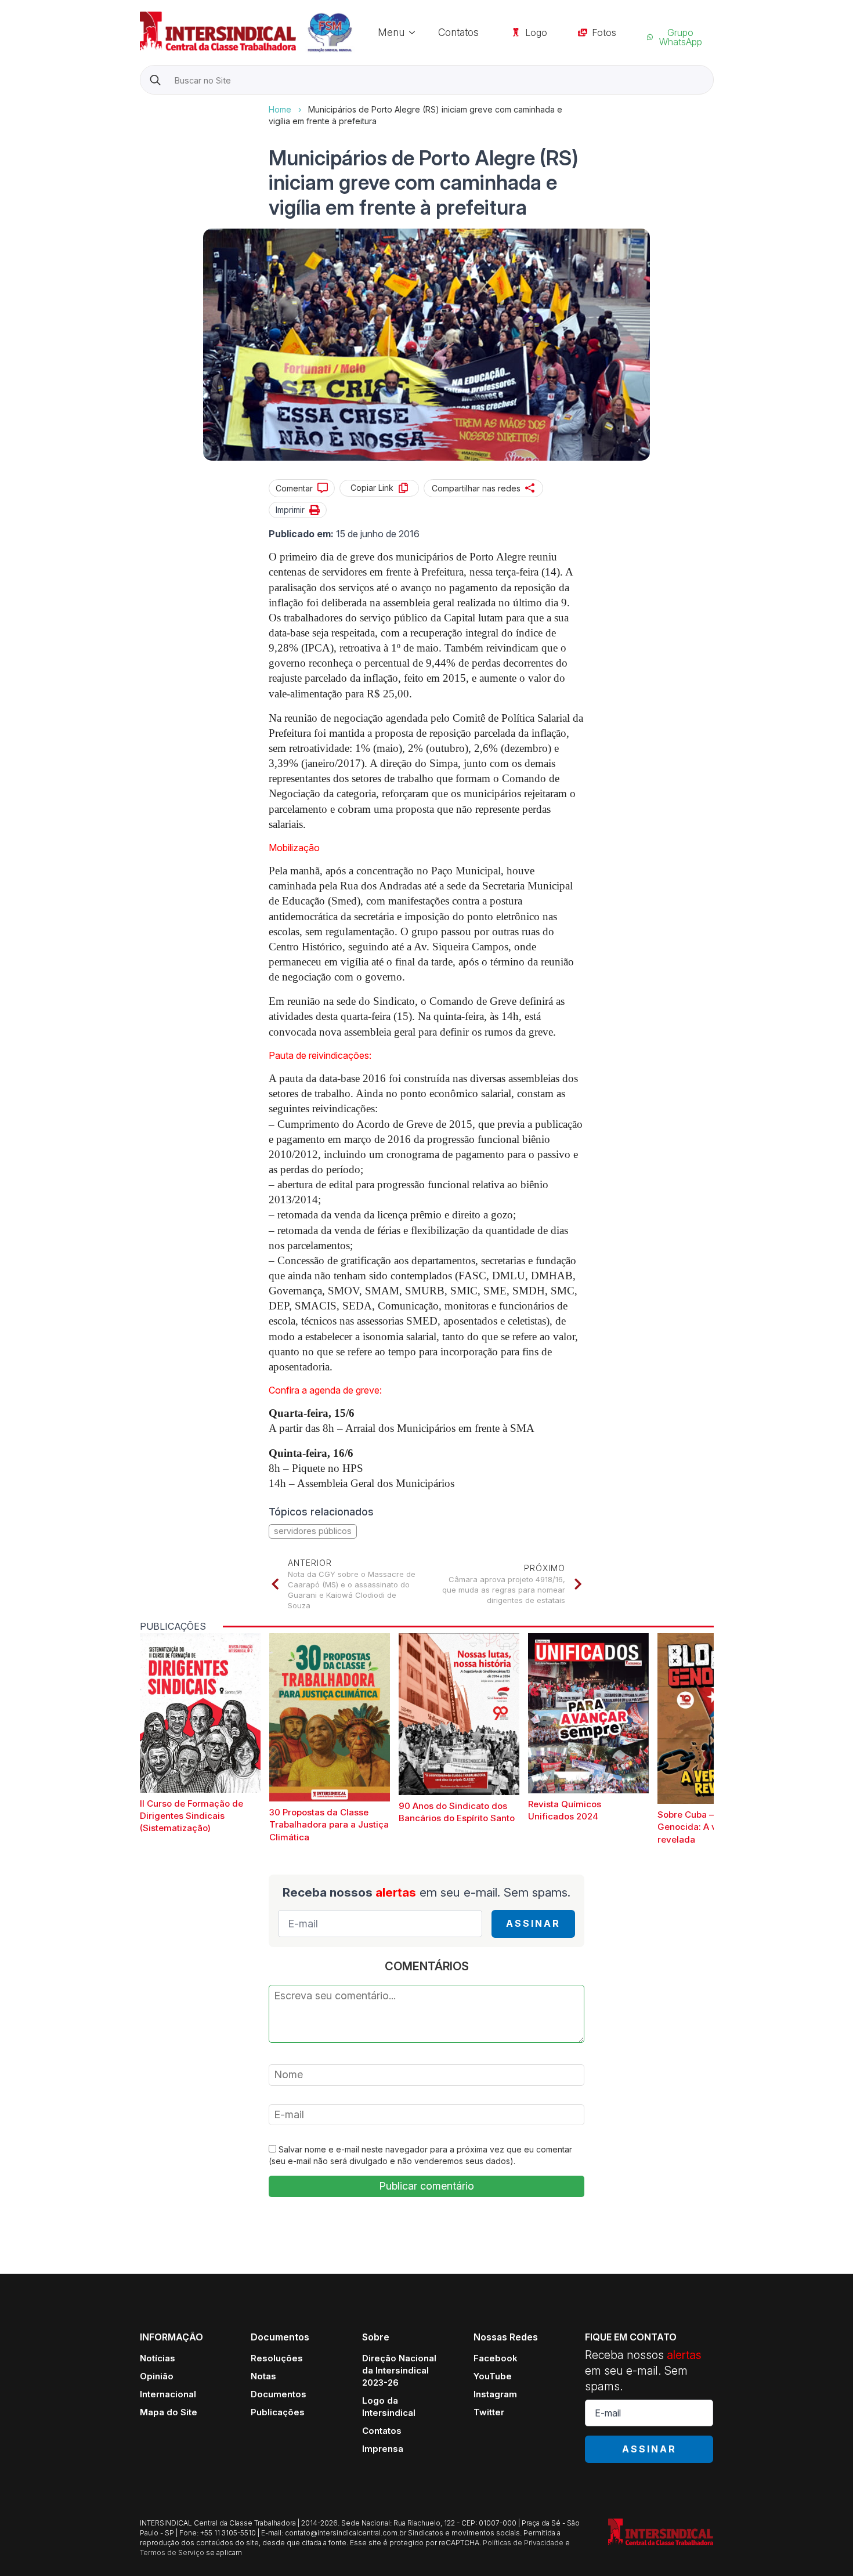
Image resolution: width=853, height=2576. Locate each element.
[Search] (155, 80)
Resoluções (277, 2358)
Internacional (168, 2394)
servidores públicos (313, 1531)
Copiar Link (372, 488)
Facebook (496, 2358)
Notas (263, 2376)
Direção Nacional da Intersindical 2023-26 (399, 2370)
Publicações (278, 2412)
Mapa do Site (169, 2412)
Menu (391, 32)
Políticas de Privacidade (523, 2543)
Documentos (279, 2394)
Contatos (458, 32)
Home (280, 109)
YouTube (493, 2376)
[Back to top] (824, 2547)
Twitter (489, 2412)
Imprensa (383, 2449)
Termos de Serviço (172, 2553)
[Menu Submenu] (415, 32)
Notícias (158, 2358)
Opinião (157, 2376)
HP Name (141, 104)
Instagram (495, 2394)
